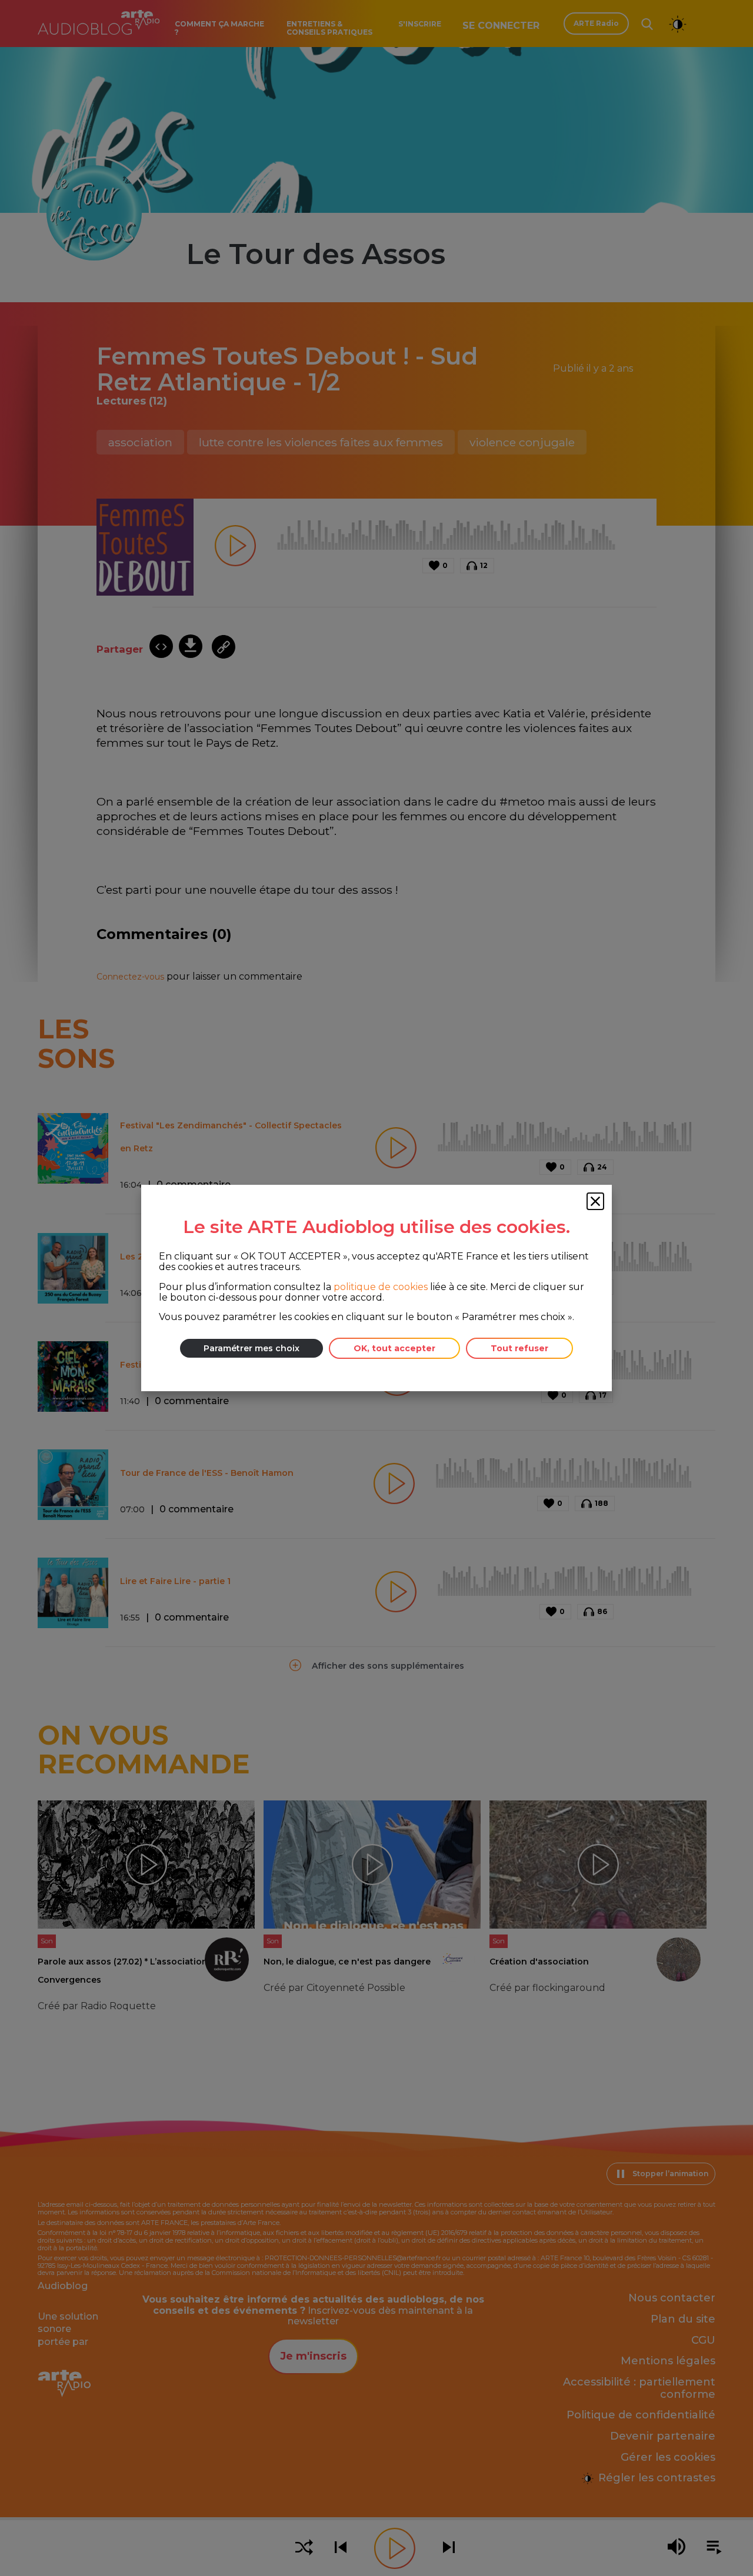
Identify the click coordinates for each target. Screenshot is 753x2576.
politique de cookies (381, 1287)
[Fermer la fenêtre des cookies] (595, 1201)
